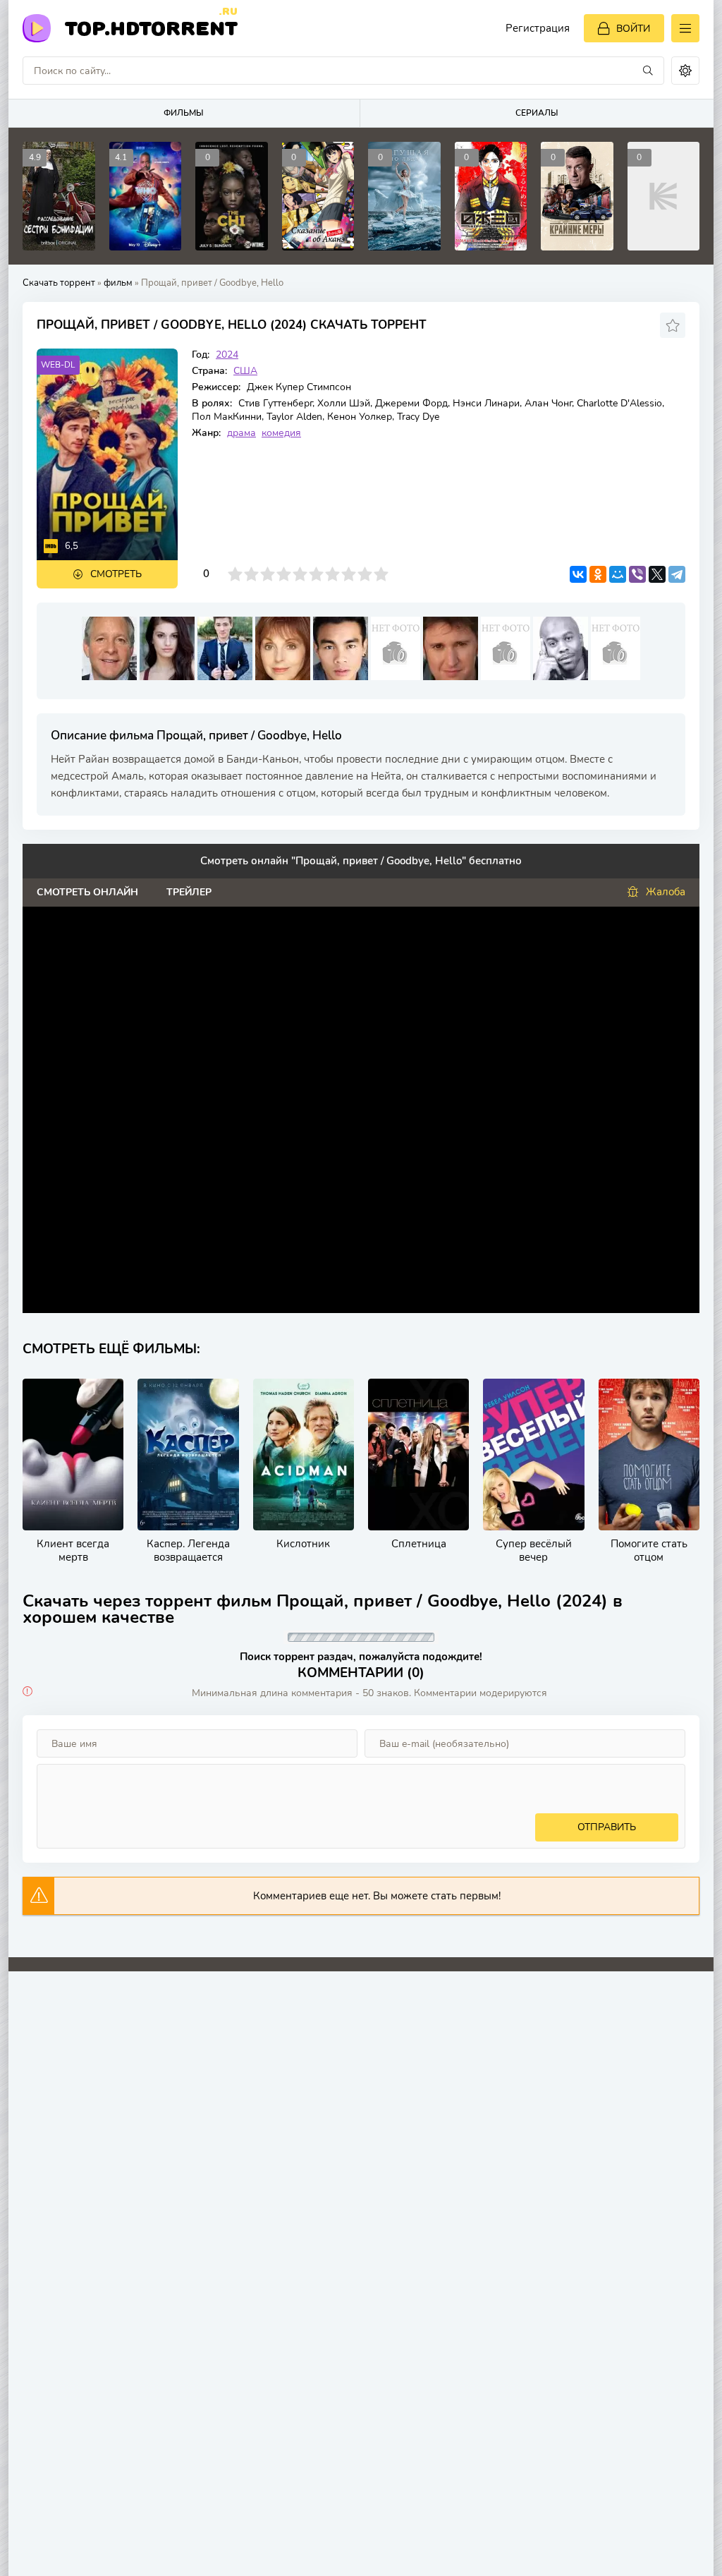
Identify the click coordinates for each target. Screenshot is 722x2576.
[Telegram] (677, 574)
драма (241, 433)
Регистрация (538, 28)
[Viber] (637, 574)
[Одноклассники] (598, 574)
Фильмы (184, 113)
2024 (227, 355)
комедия (281, 433)
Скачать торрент (59, 283)
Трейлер (189, 892)
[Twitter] (657, 574)
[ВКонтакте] (578, 574)
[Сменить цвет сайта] (685, 71)
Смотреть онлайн (87, 892)
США (245, 371)
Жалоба (666, 892)
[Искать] (648, 71)
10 (381, 574)
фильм (118, 283)
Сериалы (537, 113)
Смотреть (116, 574)
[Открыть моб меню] (685, 28)
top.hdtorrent (151, 27)
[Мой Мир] (618, 574)
